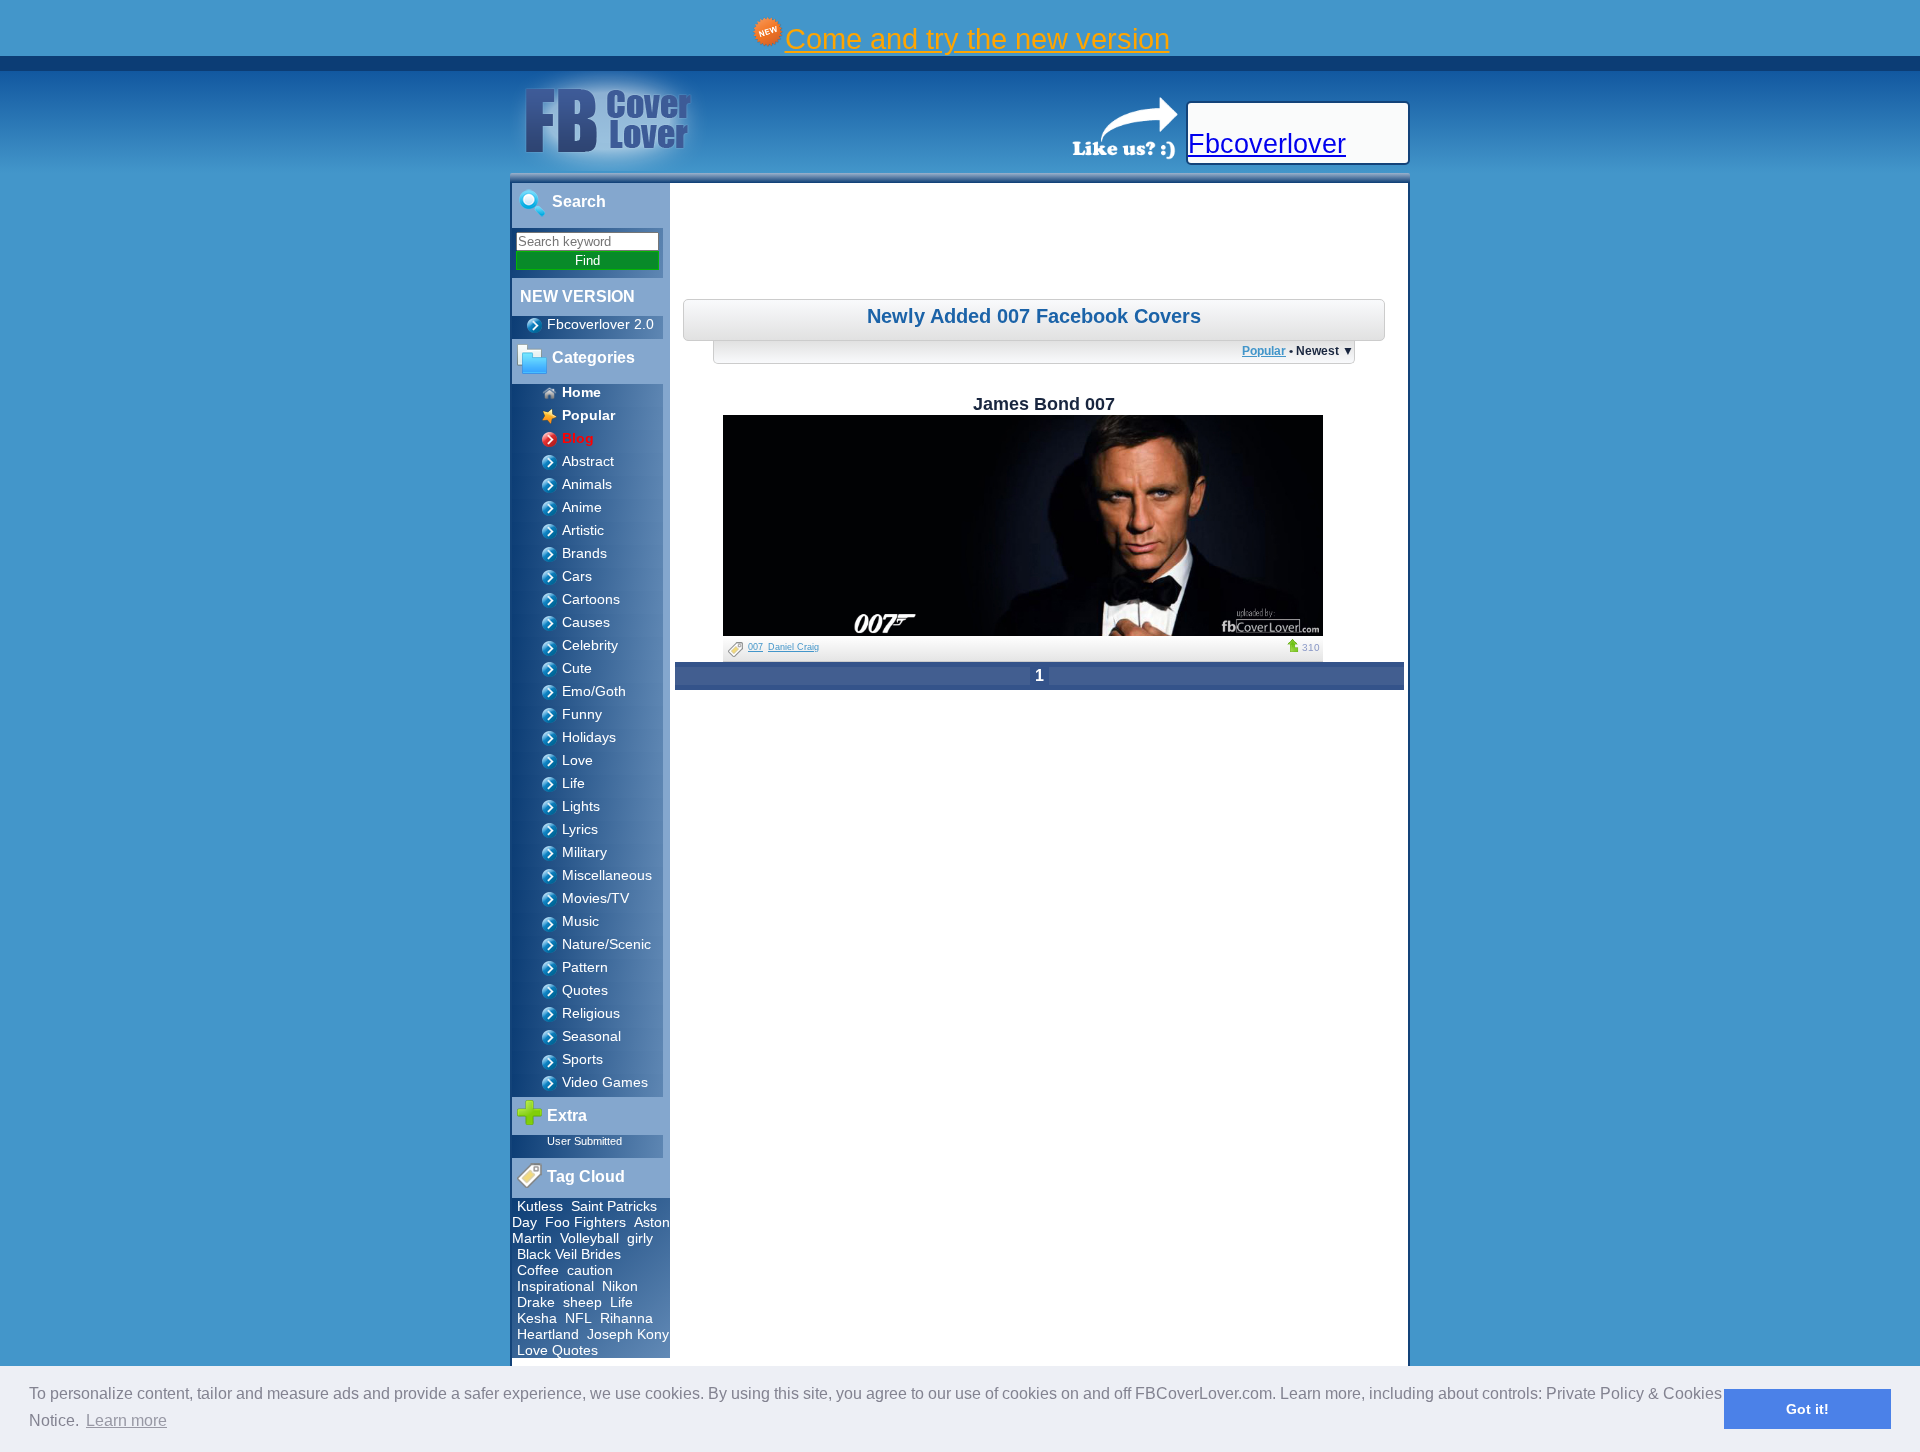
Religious (591, 1013)
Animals (587, 484)
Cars (577, 576)
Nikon (620, 1286)
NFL (578, 1318)
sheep (582, 1302)
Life (573, 783)
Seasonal (591, 1036)
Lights (581, 806)
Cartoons (591, 599)
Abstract (588, 461)
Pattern (585, 967)
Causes (586, 622)
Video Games (605, 1082)
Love (577, 760)
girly (640, 1238)
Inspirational (555, 1286)
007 (755, 647)
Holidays (589, 737)
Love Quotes (557, 1350)
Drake (536, 1302)
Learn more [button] (126, 1420)
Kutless (540, 1206)
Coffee (538, 1270)
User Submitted (584, 1141)
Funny (582, 714)
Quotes (585, 990)
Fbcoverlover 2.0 (600, 324)
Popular (1264, 350)
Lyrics (580, 829)
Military (584, 852)
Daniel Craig (793, 647)
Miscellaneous (607, 875)
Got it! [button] (1807, 1409)
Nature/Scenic (606, 944)
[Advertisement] (1042, 244)
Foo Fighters (585, 1222)
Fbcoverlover (1267, 144)
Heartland (548, 1334)
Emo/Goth (594, 691)
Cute (577, 668)
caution (590, 1270)
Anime (582, 507)
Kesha (537, 1318)
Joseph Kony (628, 1334)
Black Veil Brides (569, 1254)
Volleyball (589, 1238)
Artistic (583, 530)
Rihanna (626, 1318)
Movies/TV (595, 898)
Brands (584, 553)
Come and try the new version (977, 38)
